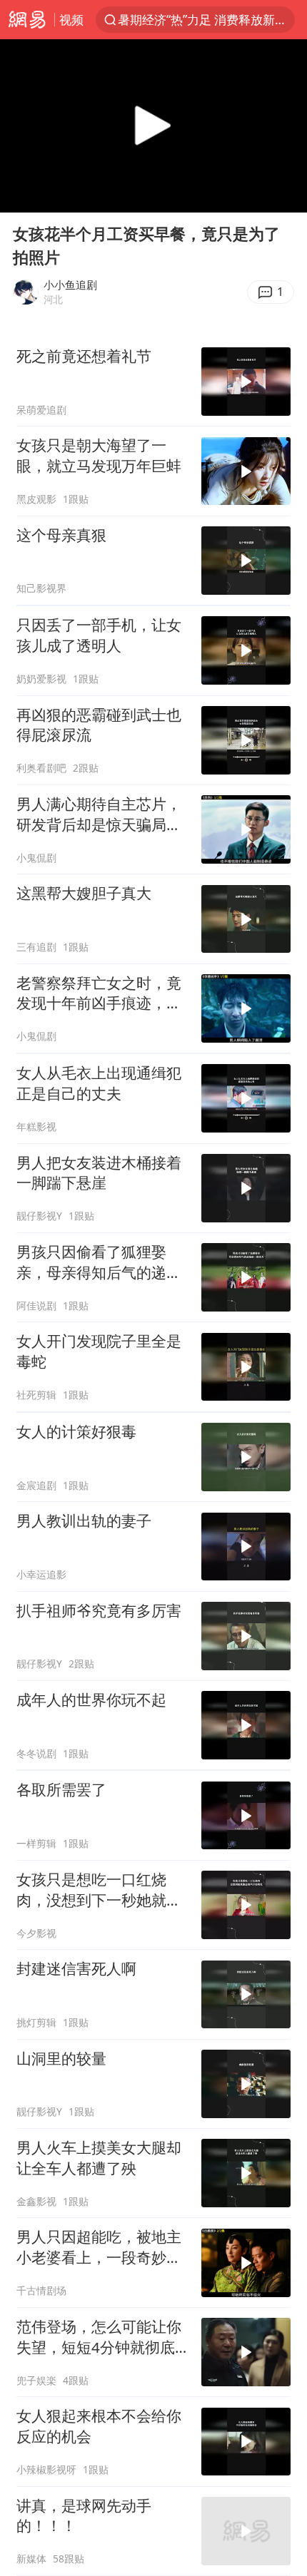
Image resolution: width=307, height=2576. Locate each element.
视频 (71, 20)
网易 (27, 20)
